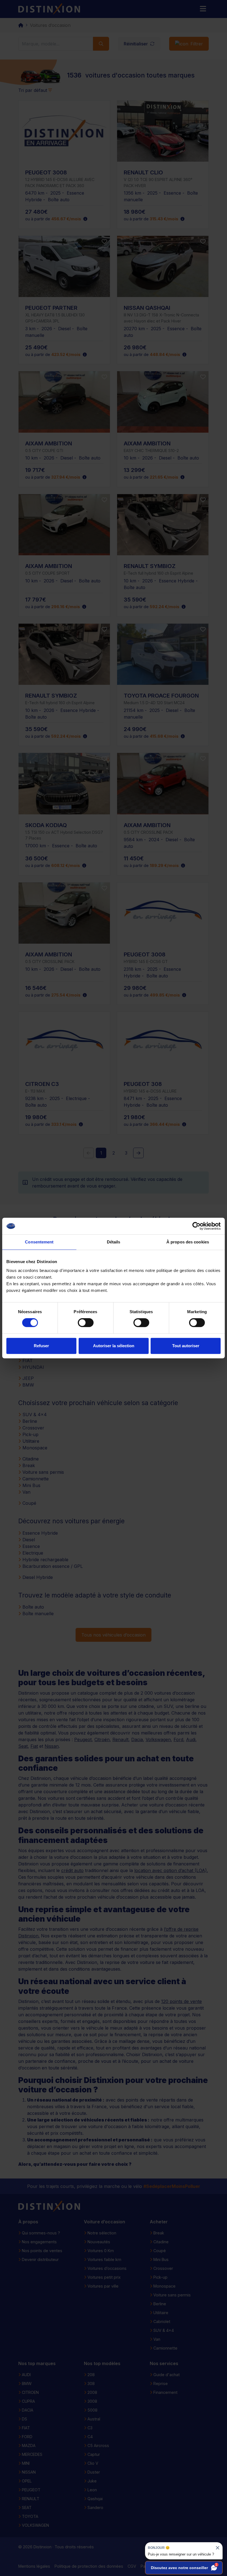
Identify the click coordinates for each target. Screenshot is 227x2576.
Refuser (41, 1346)
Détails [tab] (114, 1242)
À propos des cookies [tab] (188, 1242)
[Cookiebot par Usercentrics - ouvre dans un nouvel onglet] (196, 1226)
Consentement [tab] (39, 1242)
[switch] (86, 1323)
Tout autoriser (186, 1346)
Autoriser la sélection (114, 1346)
